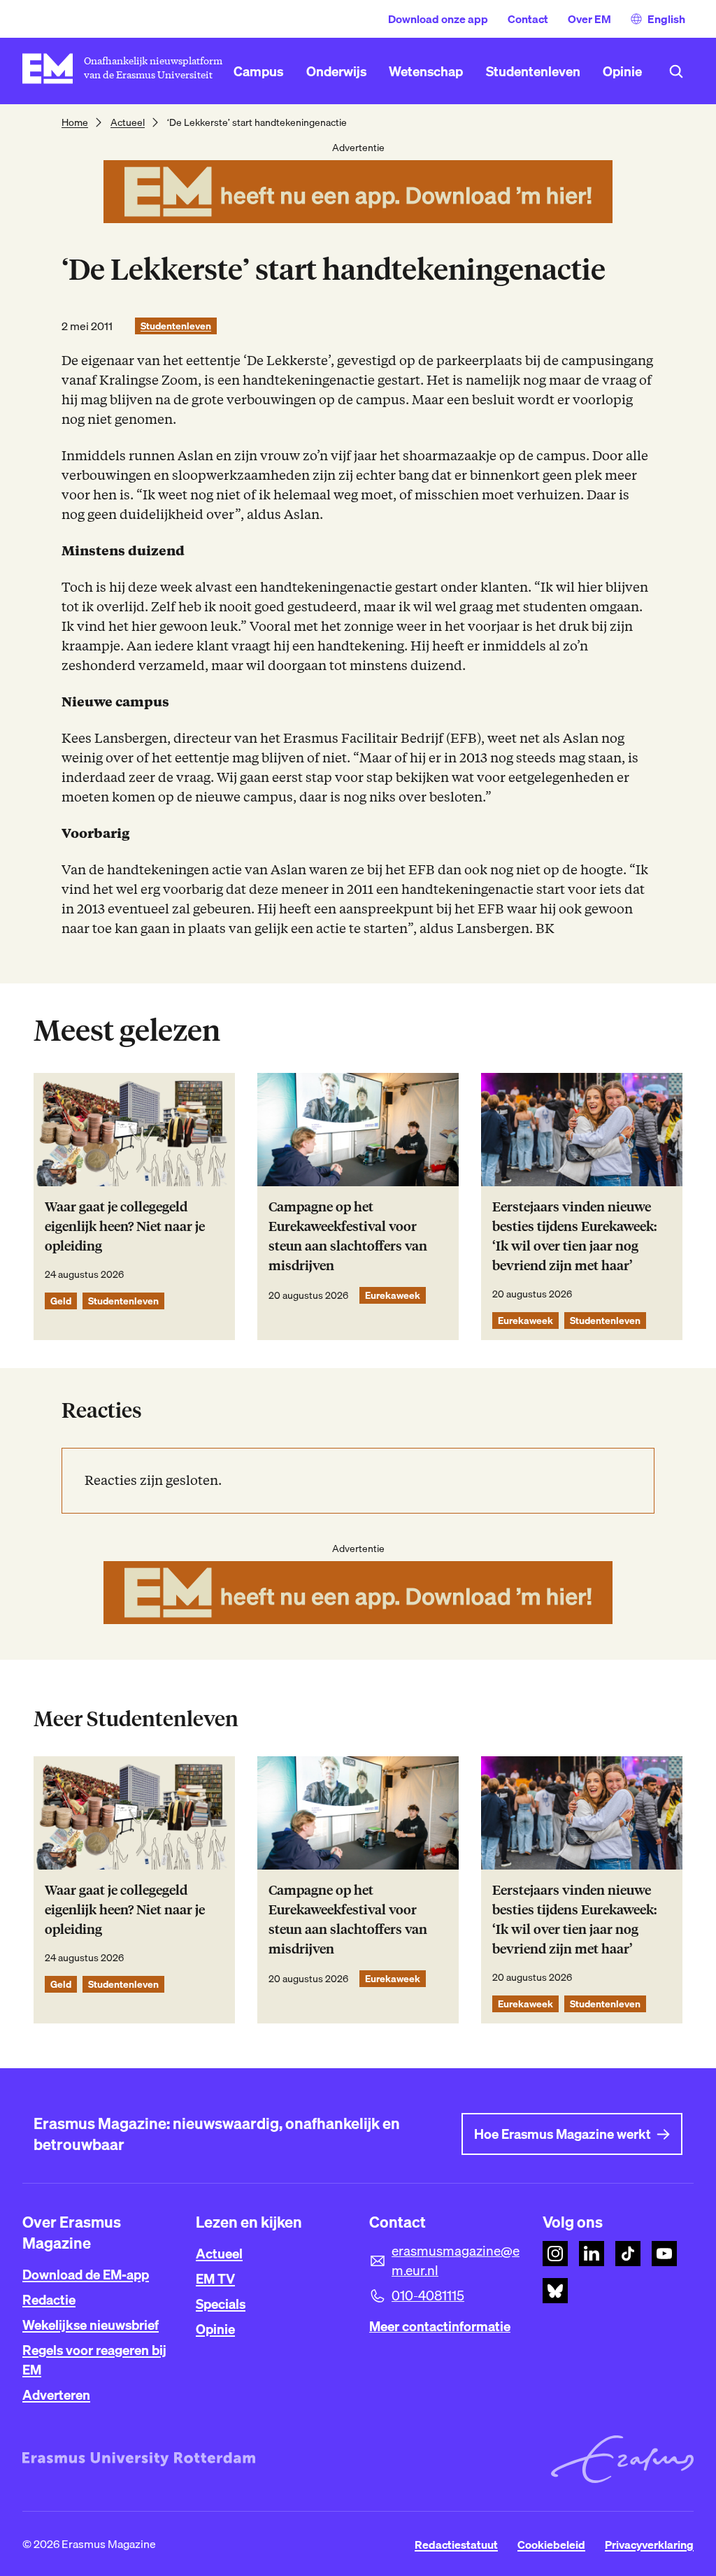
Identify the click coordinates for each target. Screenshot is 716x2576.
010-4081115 (428, 2296)
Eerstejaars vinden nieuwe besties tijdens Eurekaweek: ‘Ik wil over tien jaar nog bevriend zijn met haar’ (574, 1236)
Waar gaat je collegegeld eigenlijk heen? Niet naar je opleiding (125, 1226)
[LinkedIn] (592, 2254)
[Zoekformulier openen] (676, 71)
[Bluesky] (555, 2291)
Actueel (128, 122)
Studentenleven (176, 326)
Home (75, 122)
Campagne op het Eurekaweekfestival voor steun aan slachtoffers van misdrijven (348, 1236)
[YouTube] (664, 2254)
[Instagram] (555, 2254)
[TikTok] (628, 2254)
